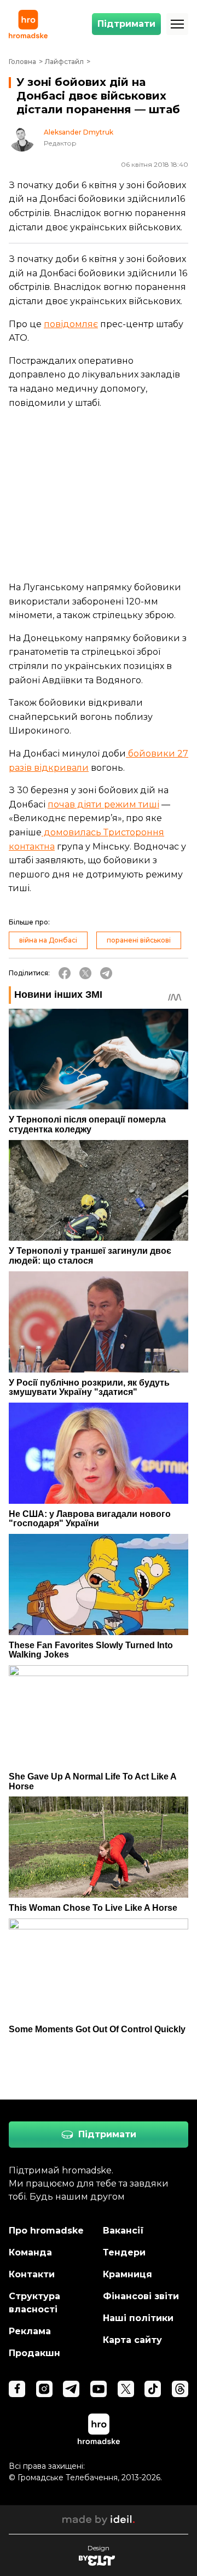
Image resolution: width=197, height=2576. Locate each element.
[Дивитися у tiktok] (153, 2389)
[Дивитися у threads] (180, 2389)
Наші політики (138, 2318)
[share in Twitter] (85, 973)
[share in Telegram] (106, 973)
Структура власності (34, 2303)
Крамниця (128, 2274)
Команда (30, 2252)
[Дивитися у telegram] (71, 2389)
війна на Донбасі (48, 940)
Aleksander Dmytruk (79, 132)
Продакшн (34, 2353)
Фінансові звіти (141, 2296)
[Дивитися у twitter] (126, 2389)
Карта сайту (132, 2340)
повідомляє (71, 324)
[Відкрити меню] (177, 24)
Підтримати (126, 24)
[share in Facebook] (65, 973)
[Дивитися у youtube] (99, 2389)
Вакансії (123, 2231)
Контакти (32, 2274)
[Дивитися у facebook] (17, 2389)
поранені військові (139, 940)
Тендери (124, 2252)
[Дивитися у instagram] (44, 2389)
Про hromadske (46, 2231)
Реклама (30, 2331)
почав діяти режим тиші (103, 804)
